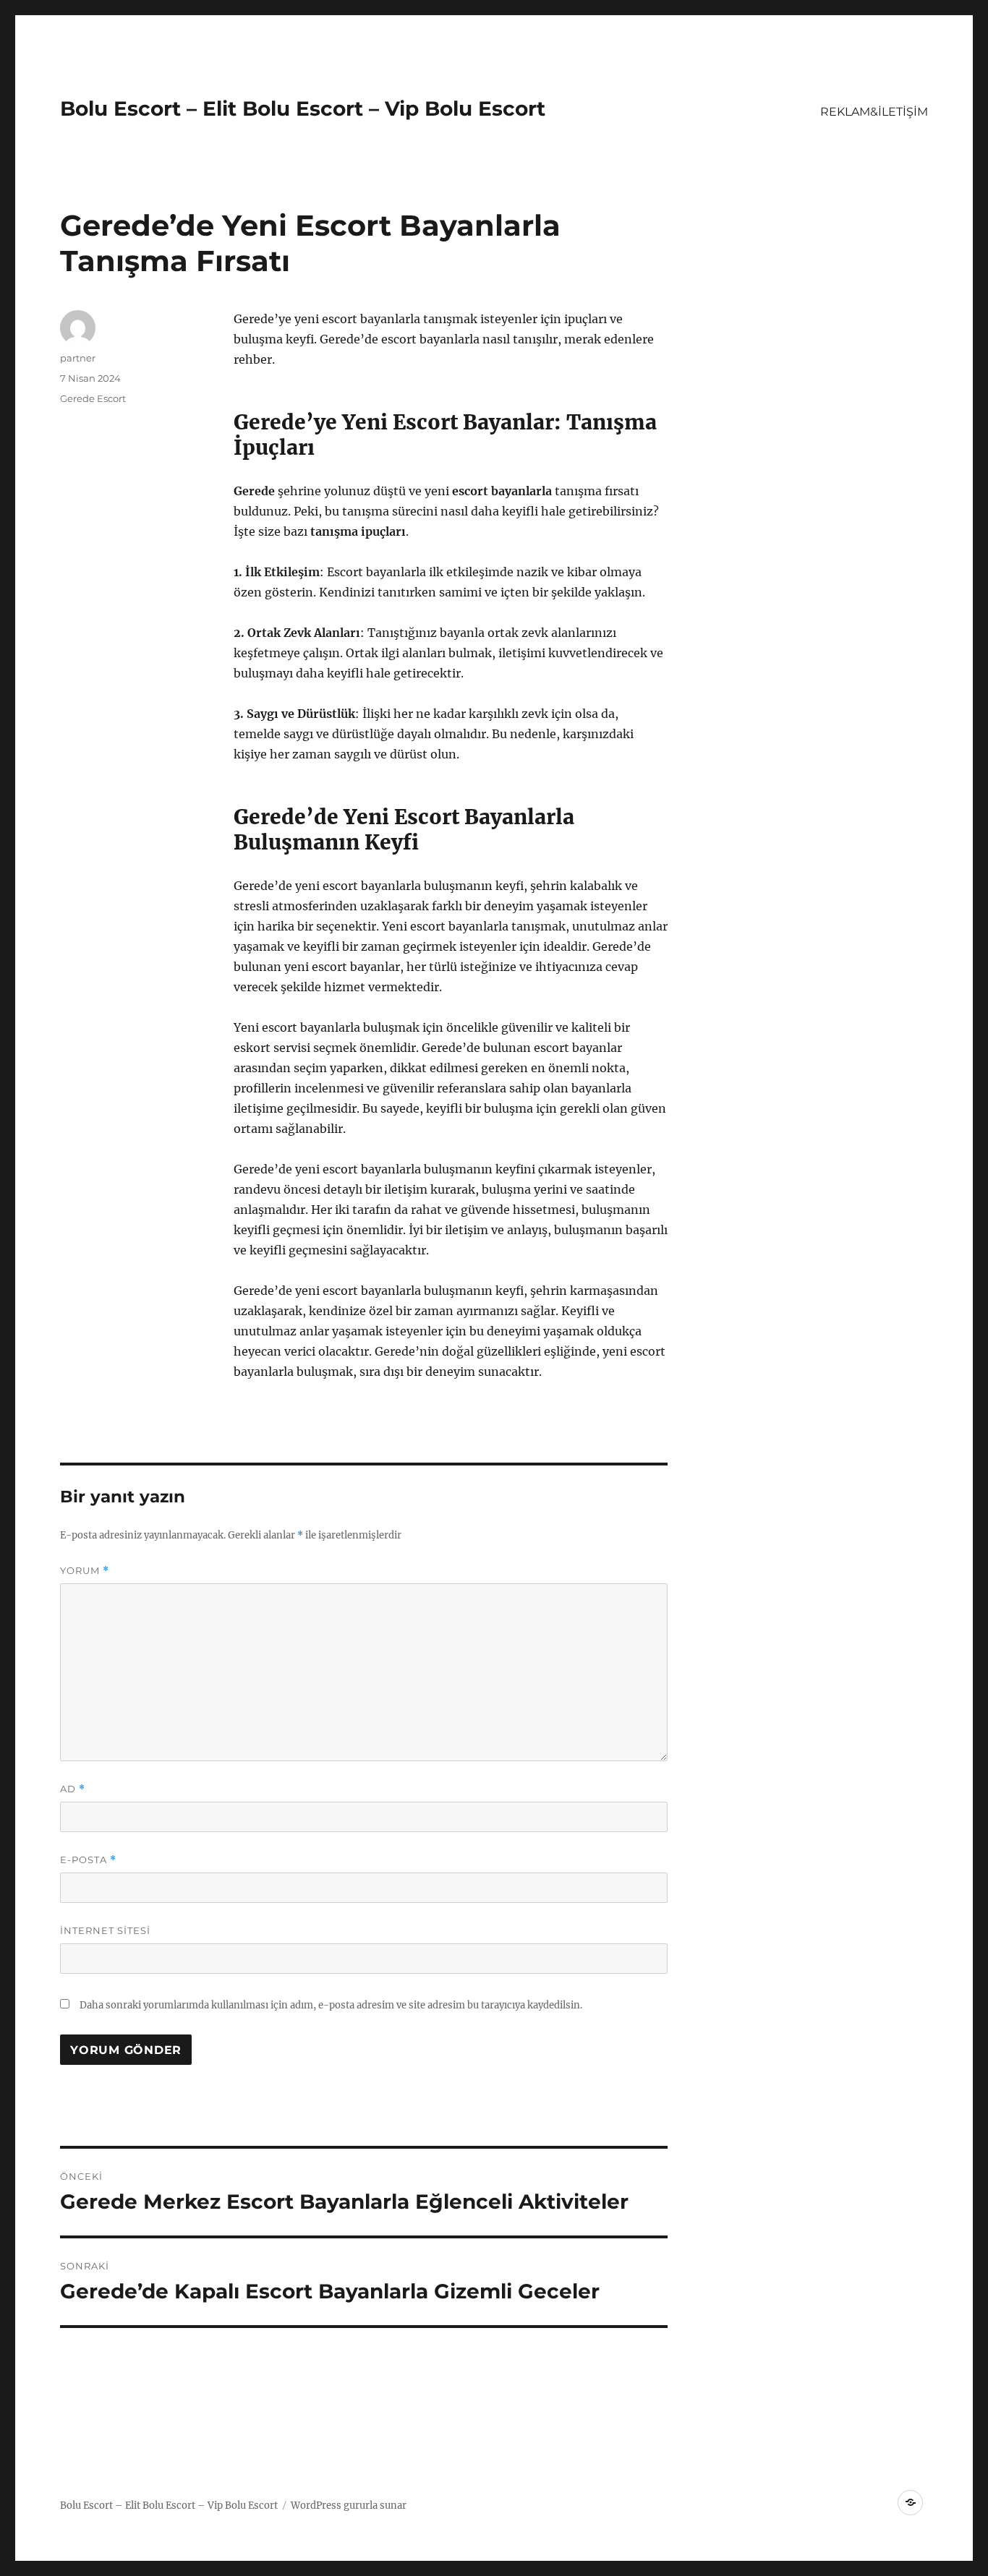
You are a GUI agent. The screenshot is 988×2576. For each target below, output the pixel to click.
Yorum (85, 1571)
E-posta (88, 1860)
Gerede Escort (93, 398)
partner (78, 358)
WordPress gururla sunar (349, 2506)
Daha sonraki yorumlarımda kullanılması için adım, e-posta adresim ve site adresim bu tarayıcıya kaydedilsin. (331, 2005)
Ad (73, 1789)
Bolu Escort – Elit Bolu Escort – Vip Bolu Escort (303, 108)
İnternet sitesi (105, 1930)
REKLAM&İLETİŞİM (874, 112)
